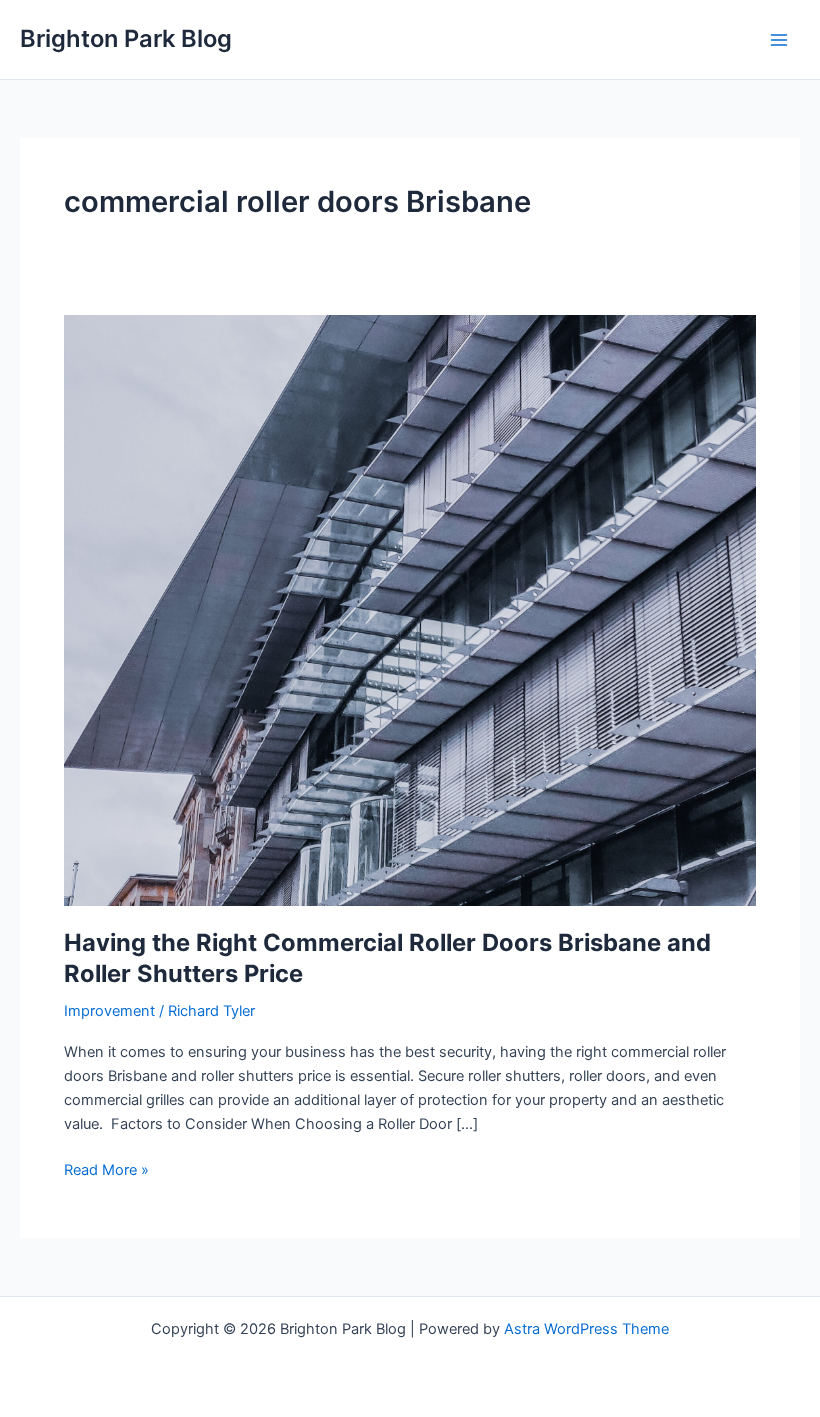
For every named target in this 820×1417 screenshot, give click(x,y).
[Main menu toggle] (779, 40)
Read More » (106, 1171)
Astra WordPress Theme (586, 1329)
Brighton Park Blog (126, 38)
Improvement (109, 1011)
